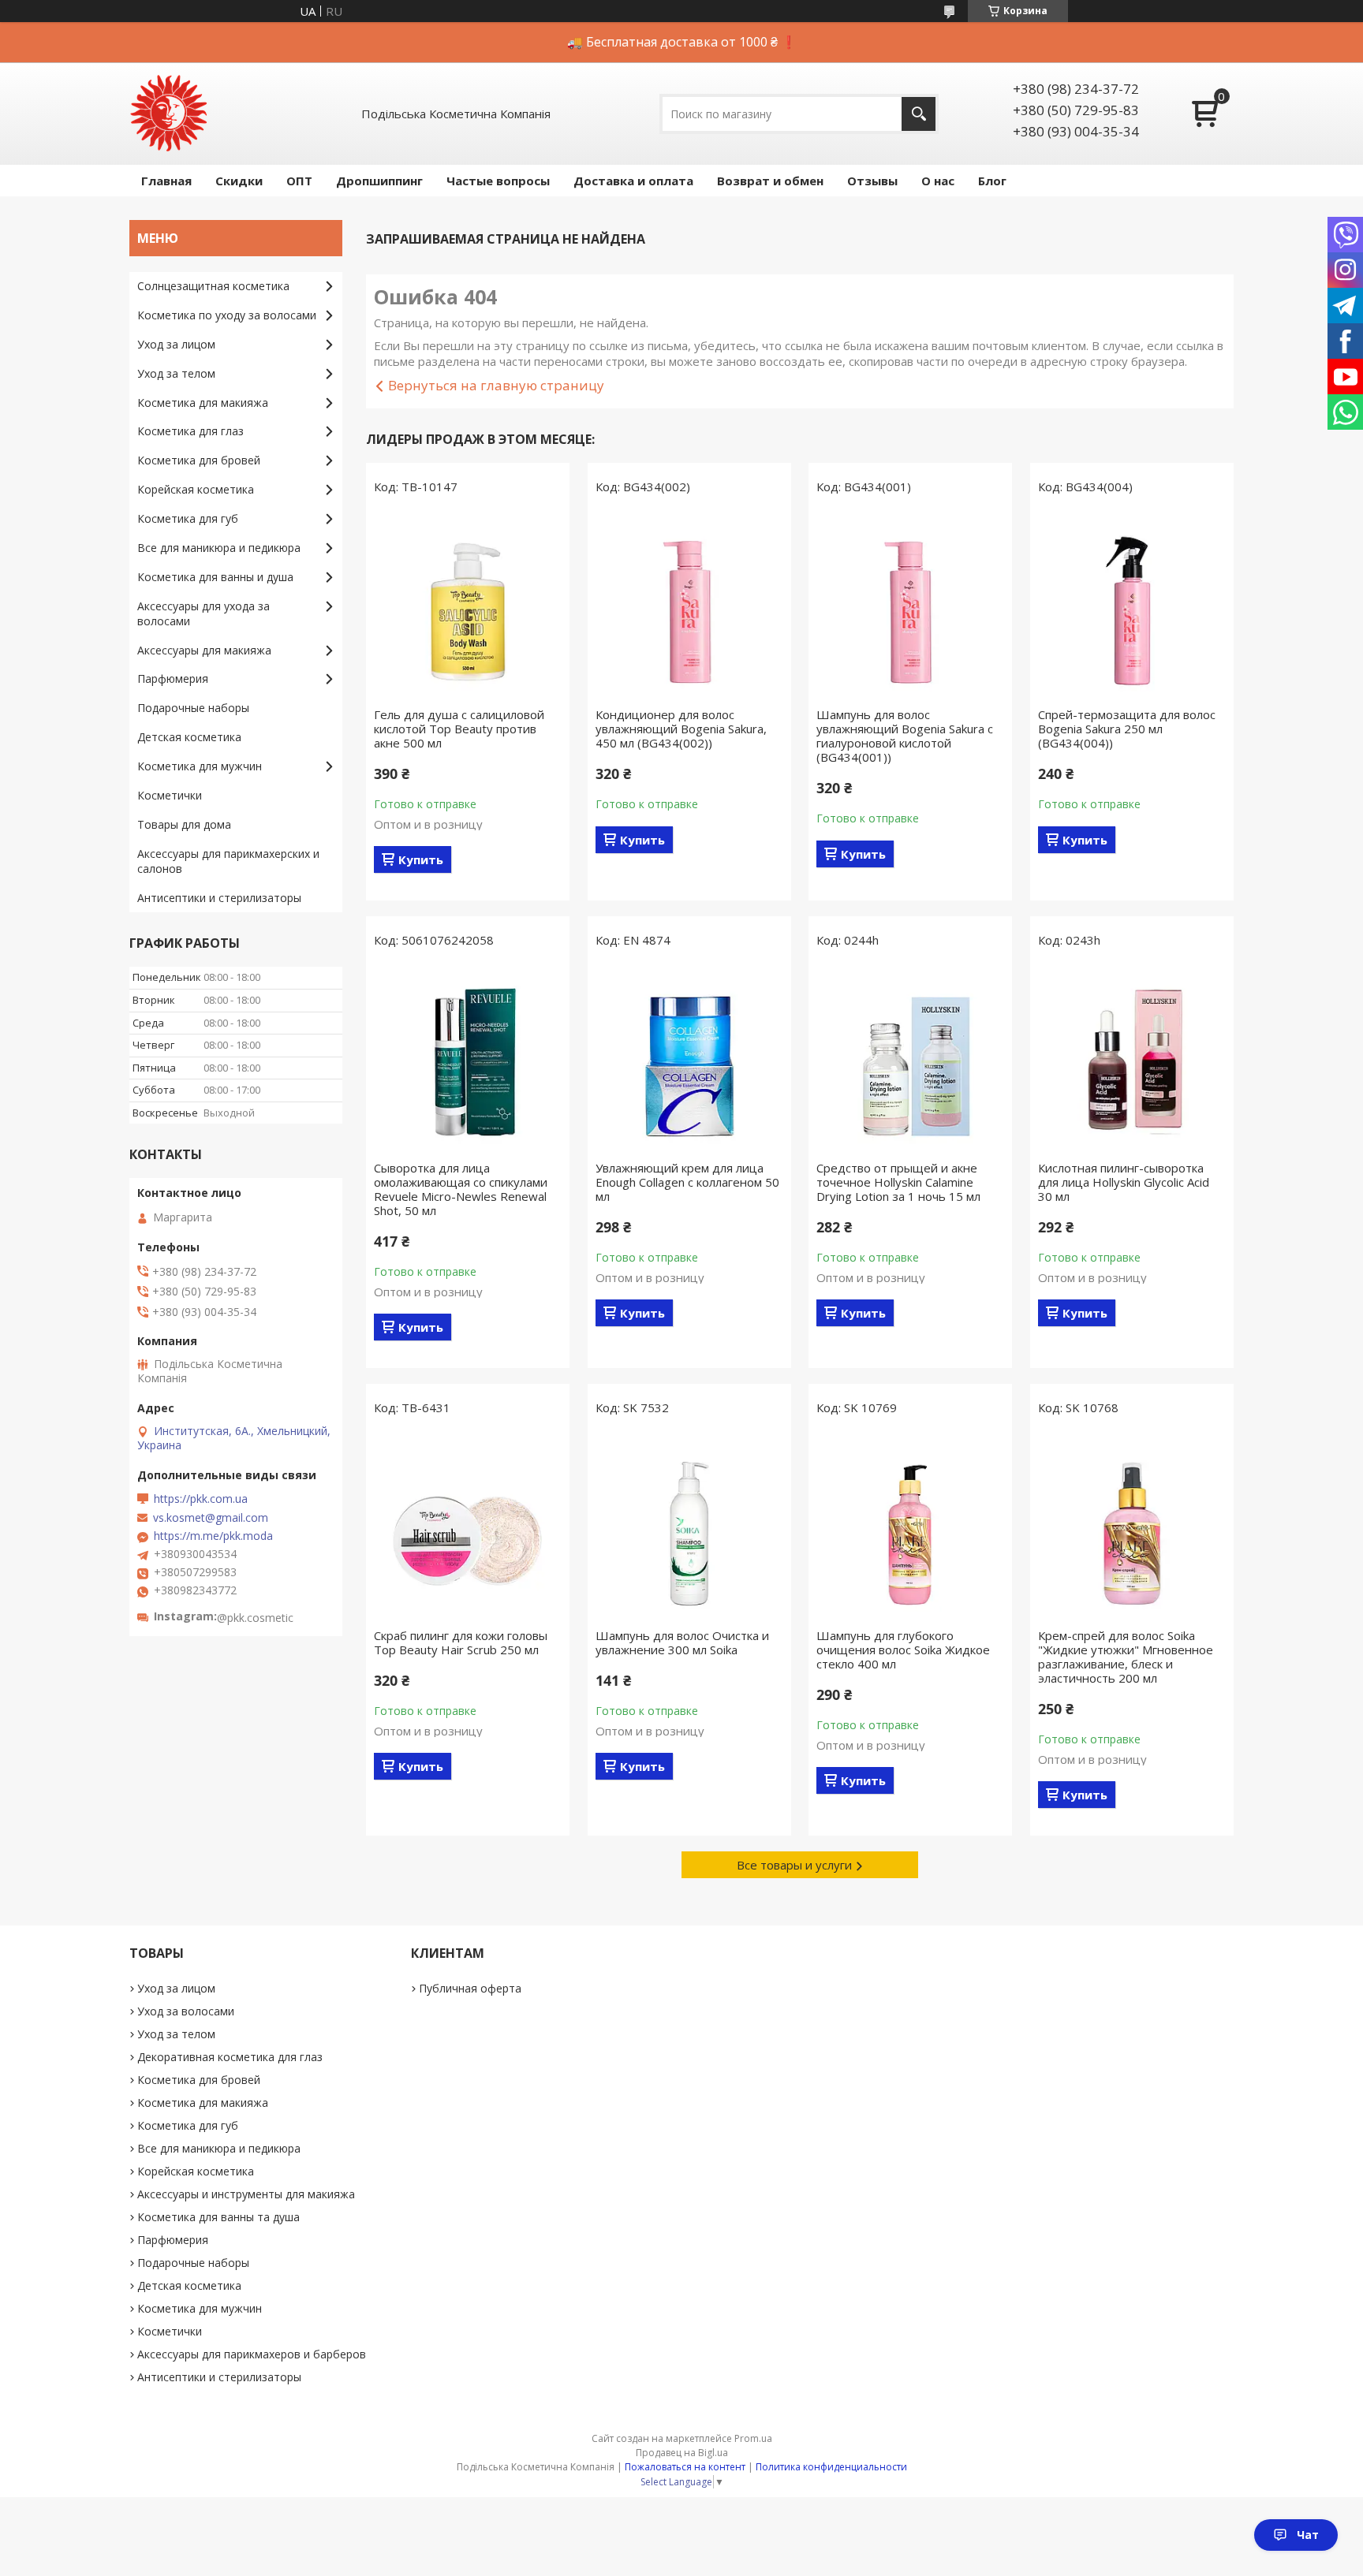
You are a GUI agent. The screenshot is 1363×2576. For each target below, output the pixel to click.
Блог (992, 181)
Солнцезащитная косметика (213, 286)
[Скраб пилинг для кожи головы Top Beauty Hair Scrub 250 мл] (468, 1526)
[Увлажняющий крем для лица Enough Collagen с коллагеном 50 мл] (689, 1058)
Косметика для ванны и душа (215, 577)
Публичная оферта (470, 1988)
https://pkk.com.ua (201, 1499)
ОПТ (299, 181)
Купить (421, 859)
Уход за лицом (176, 344)
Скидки (239, 181)
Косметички (170, 795)
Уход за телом (176, 373)
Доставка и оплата (633, 181)
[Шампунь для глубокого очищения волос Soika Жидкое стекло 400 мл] (910, 1526)
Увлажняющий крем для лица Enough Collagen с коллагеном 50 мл (687, 1182)
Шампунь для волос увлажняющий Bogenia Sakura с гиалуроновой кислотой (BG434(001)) (905, 736)
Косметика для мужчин (200, 766)
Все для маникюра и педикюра (219, 548)
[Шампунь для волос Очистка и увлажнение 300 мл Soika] (689, 1526)
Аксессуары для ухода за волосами (204, 613)
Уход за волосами (186, 2011)
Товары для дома (184, 824)
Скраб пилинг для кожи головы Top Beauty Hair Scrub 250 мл (461, 1642)
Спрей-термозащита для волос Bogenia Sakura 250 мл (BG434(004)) (1127, 729)
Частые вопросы (498, 181)
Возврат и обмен (770, 181)
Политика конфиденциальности (831, 2467)
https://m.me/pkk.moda (213, 1536)
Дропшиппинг (379, 181)
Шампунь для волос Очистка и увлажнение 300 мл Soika (682, 1642)
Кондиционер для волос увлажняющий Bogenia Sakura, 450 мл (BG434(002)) (681, 729)
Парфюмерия (173, 678)
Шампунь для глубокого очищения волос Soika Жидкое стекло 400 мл (903, 1650)
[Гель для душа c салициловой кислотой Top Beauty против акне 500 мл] (468, 605)
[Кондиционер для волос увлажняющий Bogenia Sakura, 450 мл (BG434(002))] (689, 605)
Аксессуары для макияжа (204, 650)
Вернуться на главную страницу (496, 385)
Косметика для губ (188, 518)
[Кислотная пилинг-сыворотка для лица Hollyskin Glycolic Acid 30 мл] (1132, 1058)
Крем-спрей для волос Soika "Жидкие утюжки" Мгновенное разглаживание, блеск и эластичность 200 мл (1126, 1657)
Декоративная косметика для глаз (230, 2057)
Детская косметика (189, 737)
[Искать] (919, 114)
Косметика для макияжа (203, 403)
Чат (1308, 2535)
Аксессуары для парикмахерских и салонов (228, 861)
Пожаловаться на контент (685, 2467)
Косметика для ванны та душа (218, 2217)
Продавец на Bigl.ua (682, 2453)
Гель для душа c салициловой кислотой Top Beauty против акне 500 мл (459, 729)
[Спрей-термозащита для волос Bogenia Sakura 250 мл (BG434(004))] (1132, 605)
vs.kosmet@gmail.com (211, 1518)
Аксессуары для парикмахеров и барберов (252, 2354)
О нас (938, 181)
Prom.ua (753, 2438)
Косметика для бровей (199, 460)
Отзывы (872, 181)
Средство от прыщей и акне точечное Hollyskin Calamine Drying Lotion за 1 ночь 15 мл (898, 1182)
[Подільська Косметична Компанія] (169, 114)
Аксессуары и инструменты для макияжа (246, 2194)
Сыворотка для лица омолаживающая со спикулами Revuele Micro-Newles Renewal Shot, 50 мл (461, 1189)
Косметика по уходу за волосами (227, 315)
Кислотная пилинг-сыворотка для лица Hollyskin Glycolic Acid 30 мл (1124, 1182)
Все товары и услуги (794, 1865)
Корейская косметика (196, 489)
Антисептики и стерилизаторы (219, 898)
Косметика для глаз (190, 431)
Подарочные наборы (193, 708)
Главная (166, 181)
